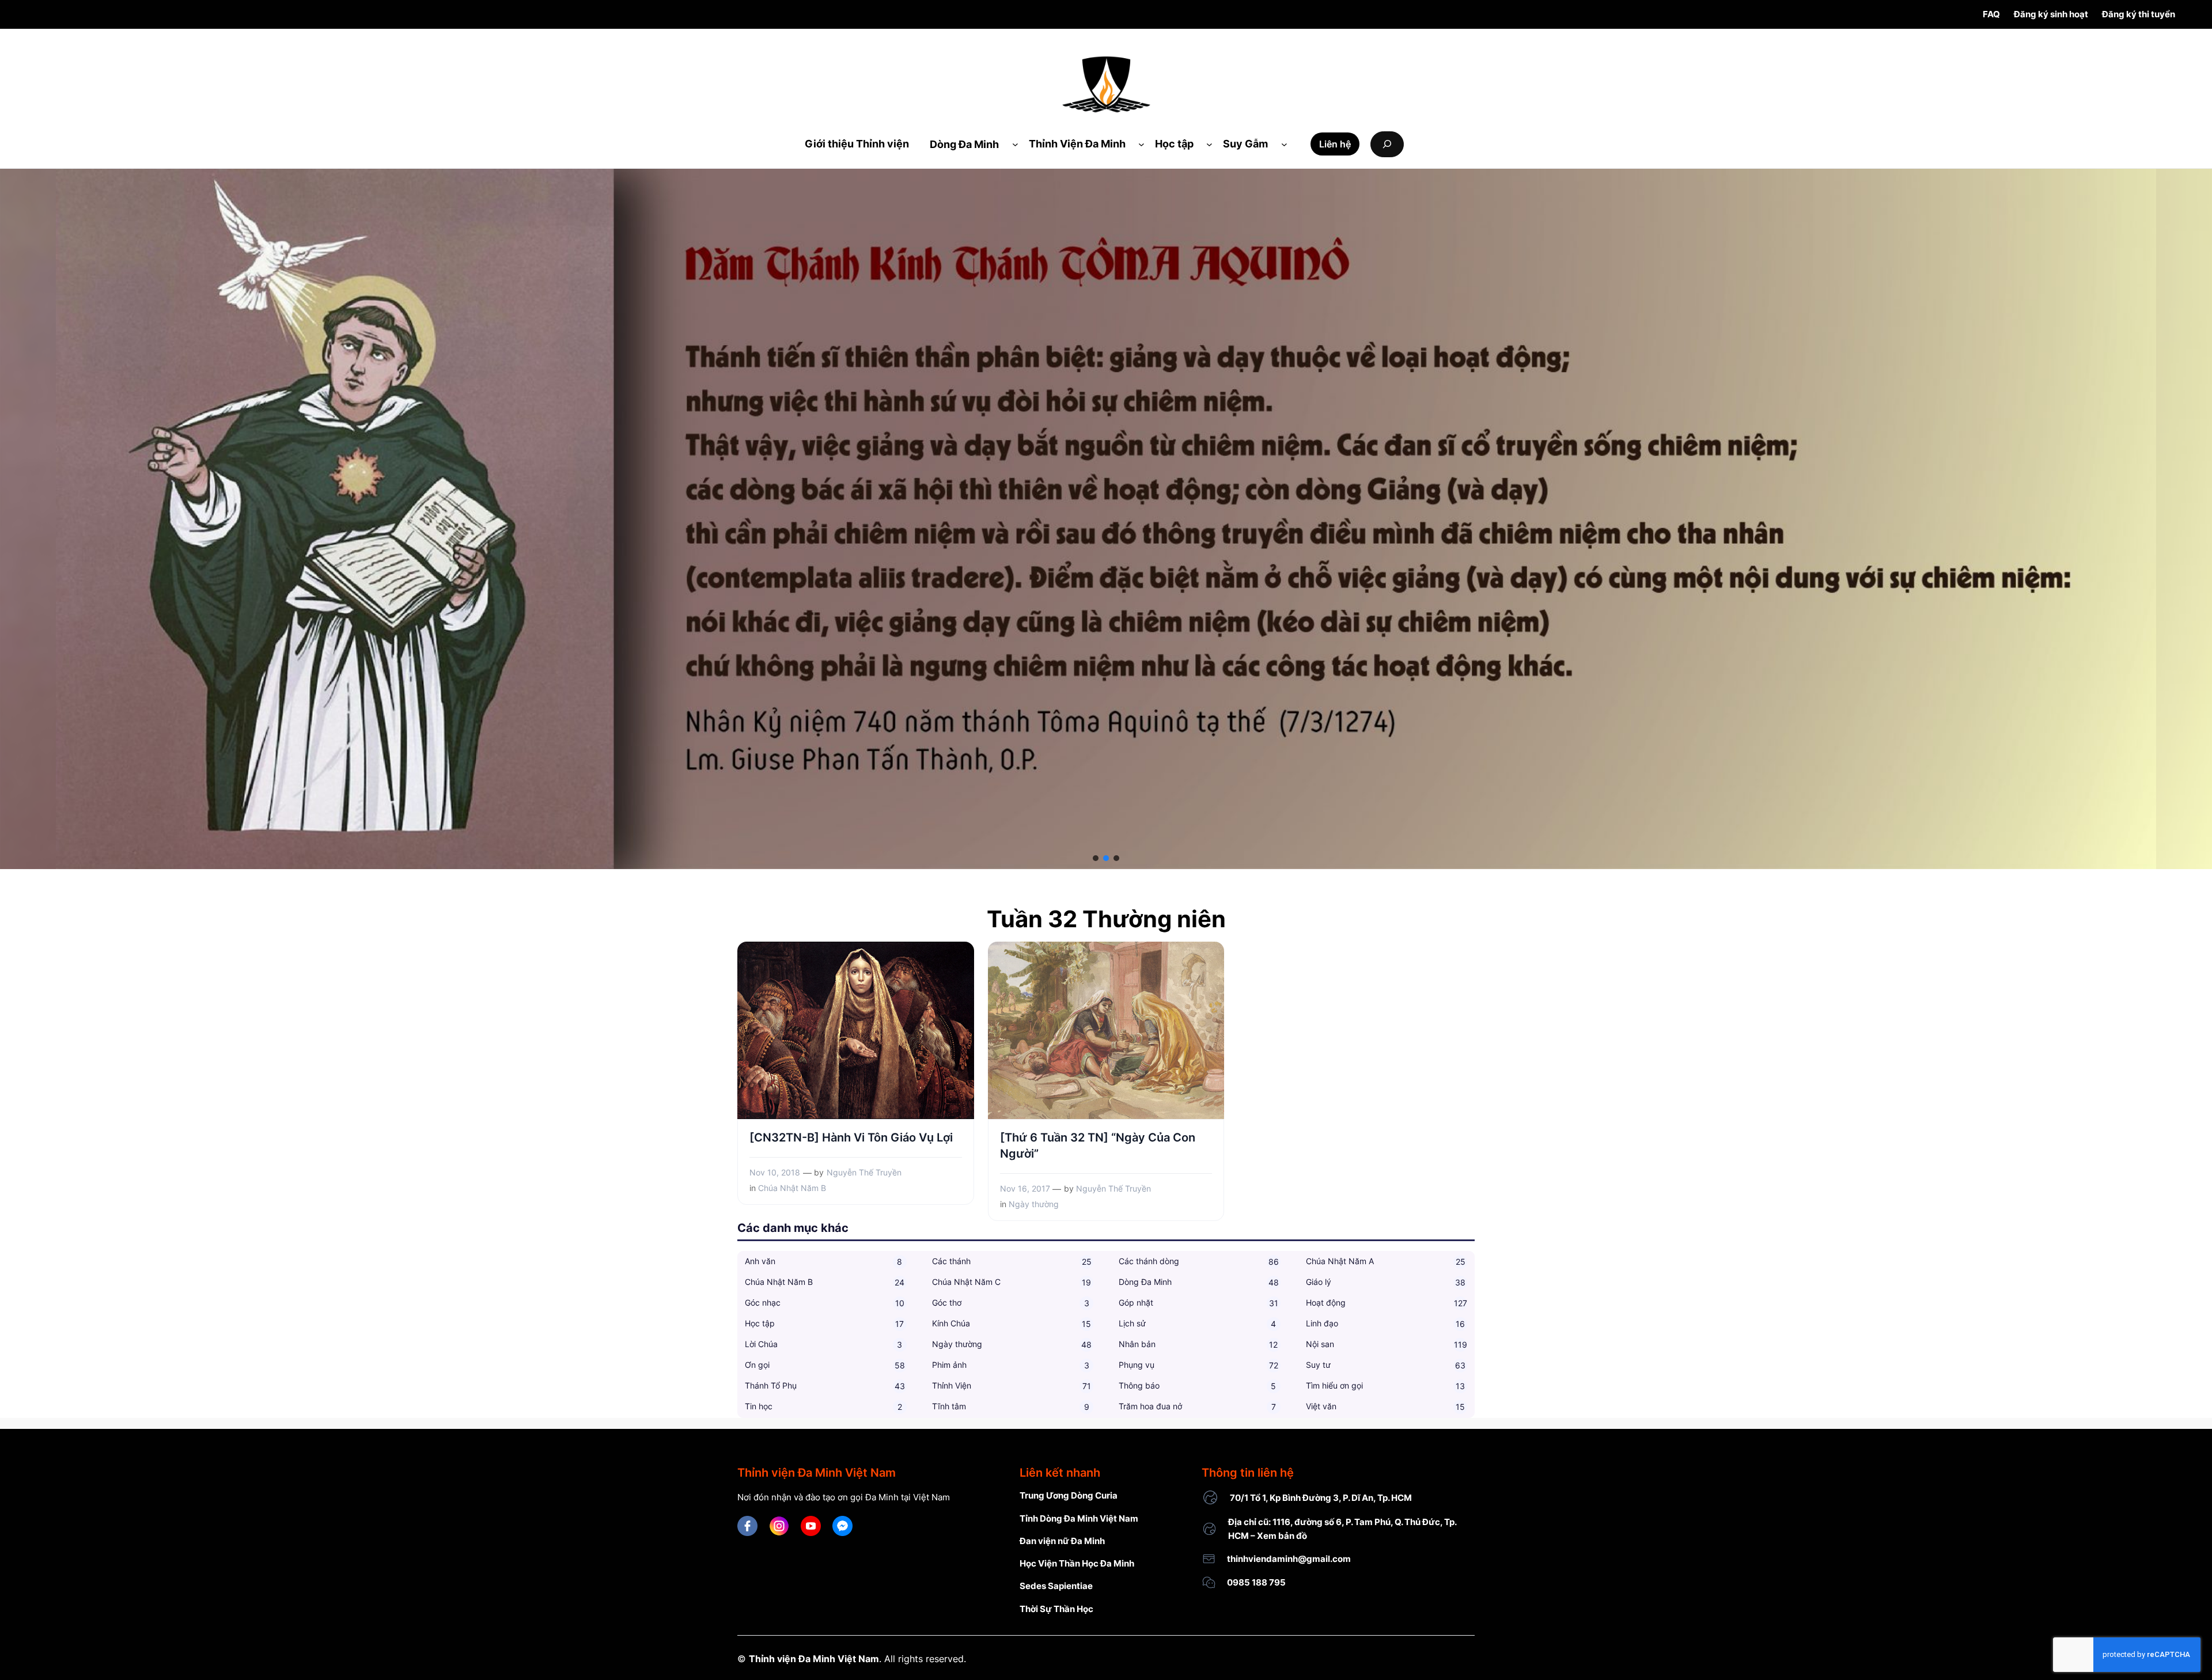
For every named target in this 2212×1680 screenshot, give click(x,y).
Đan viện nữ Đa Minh (1062, 1541)
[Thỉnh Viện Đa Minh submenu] (1141, 144)
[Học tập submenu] (1209, 144)
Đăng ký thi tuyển (2139, 14)
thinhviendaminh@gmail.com (1289, 1559)
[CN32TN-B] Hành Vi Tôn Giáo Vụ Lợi (851, 1137)
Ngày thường (1034, 1204)
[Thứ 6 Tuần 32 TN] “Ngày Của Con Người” (1098, 1146)
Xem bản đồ (1282, 1536)
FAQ (1991, 14)
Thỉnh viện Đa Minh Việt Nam (814, 1659)
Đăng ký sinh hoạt (2051, 14)
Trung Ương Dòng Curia (1069, 1495)
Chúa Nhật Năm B (792, 1188)
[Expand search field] (1387, 144)
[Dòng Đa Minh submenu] (1015, 144)
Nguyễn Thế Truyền (864, 1172)
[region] (1106, 519)
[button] (1096, 858)
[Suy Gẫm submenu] (1284, 144)
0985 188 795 (1256, 1582)
